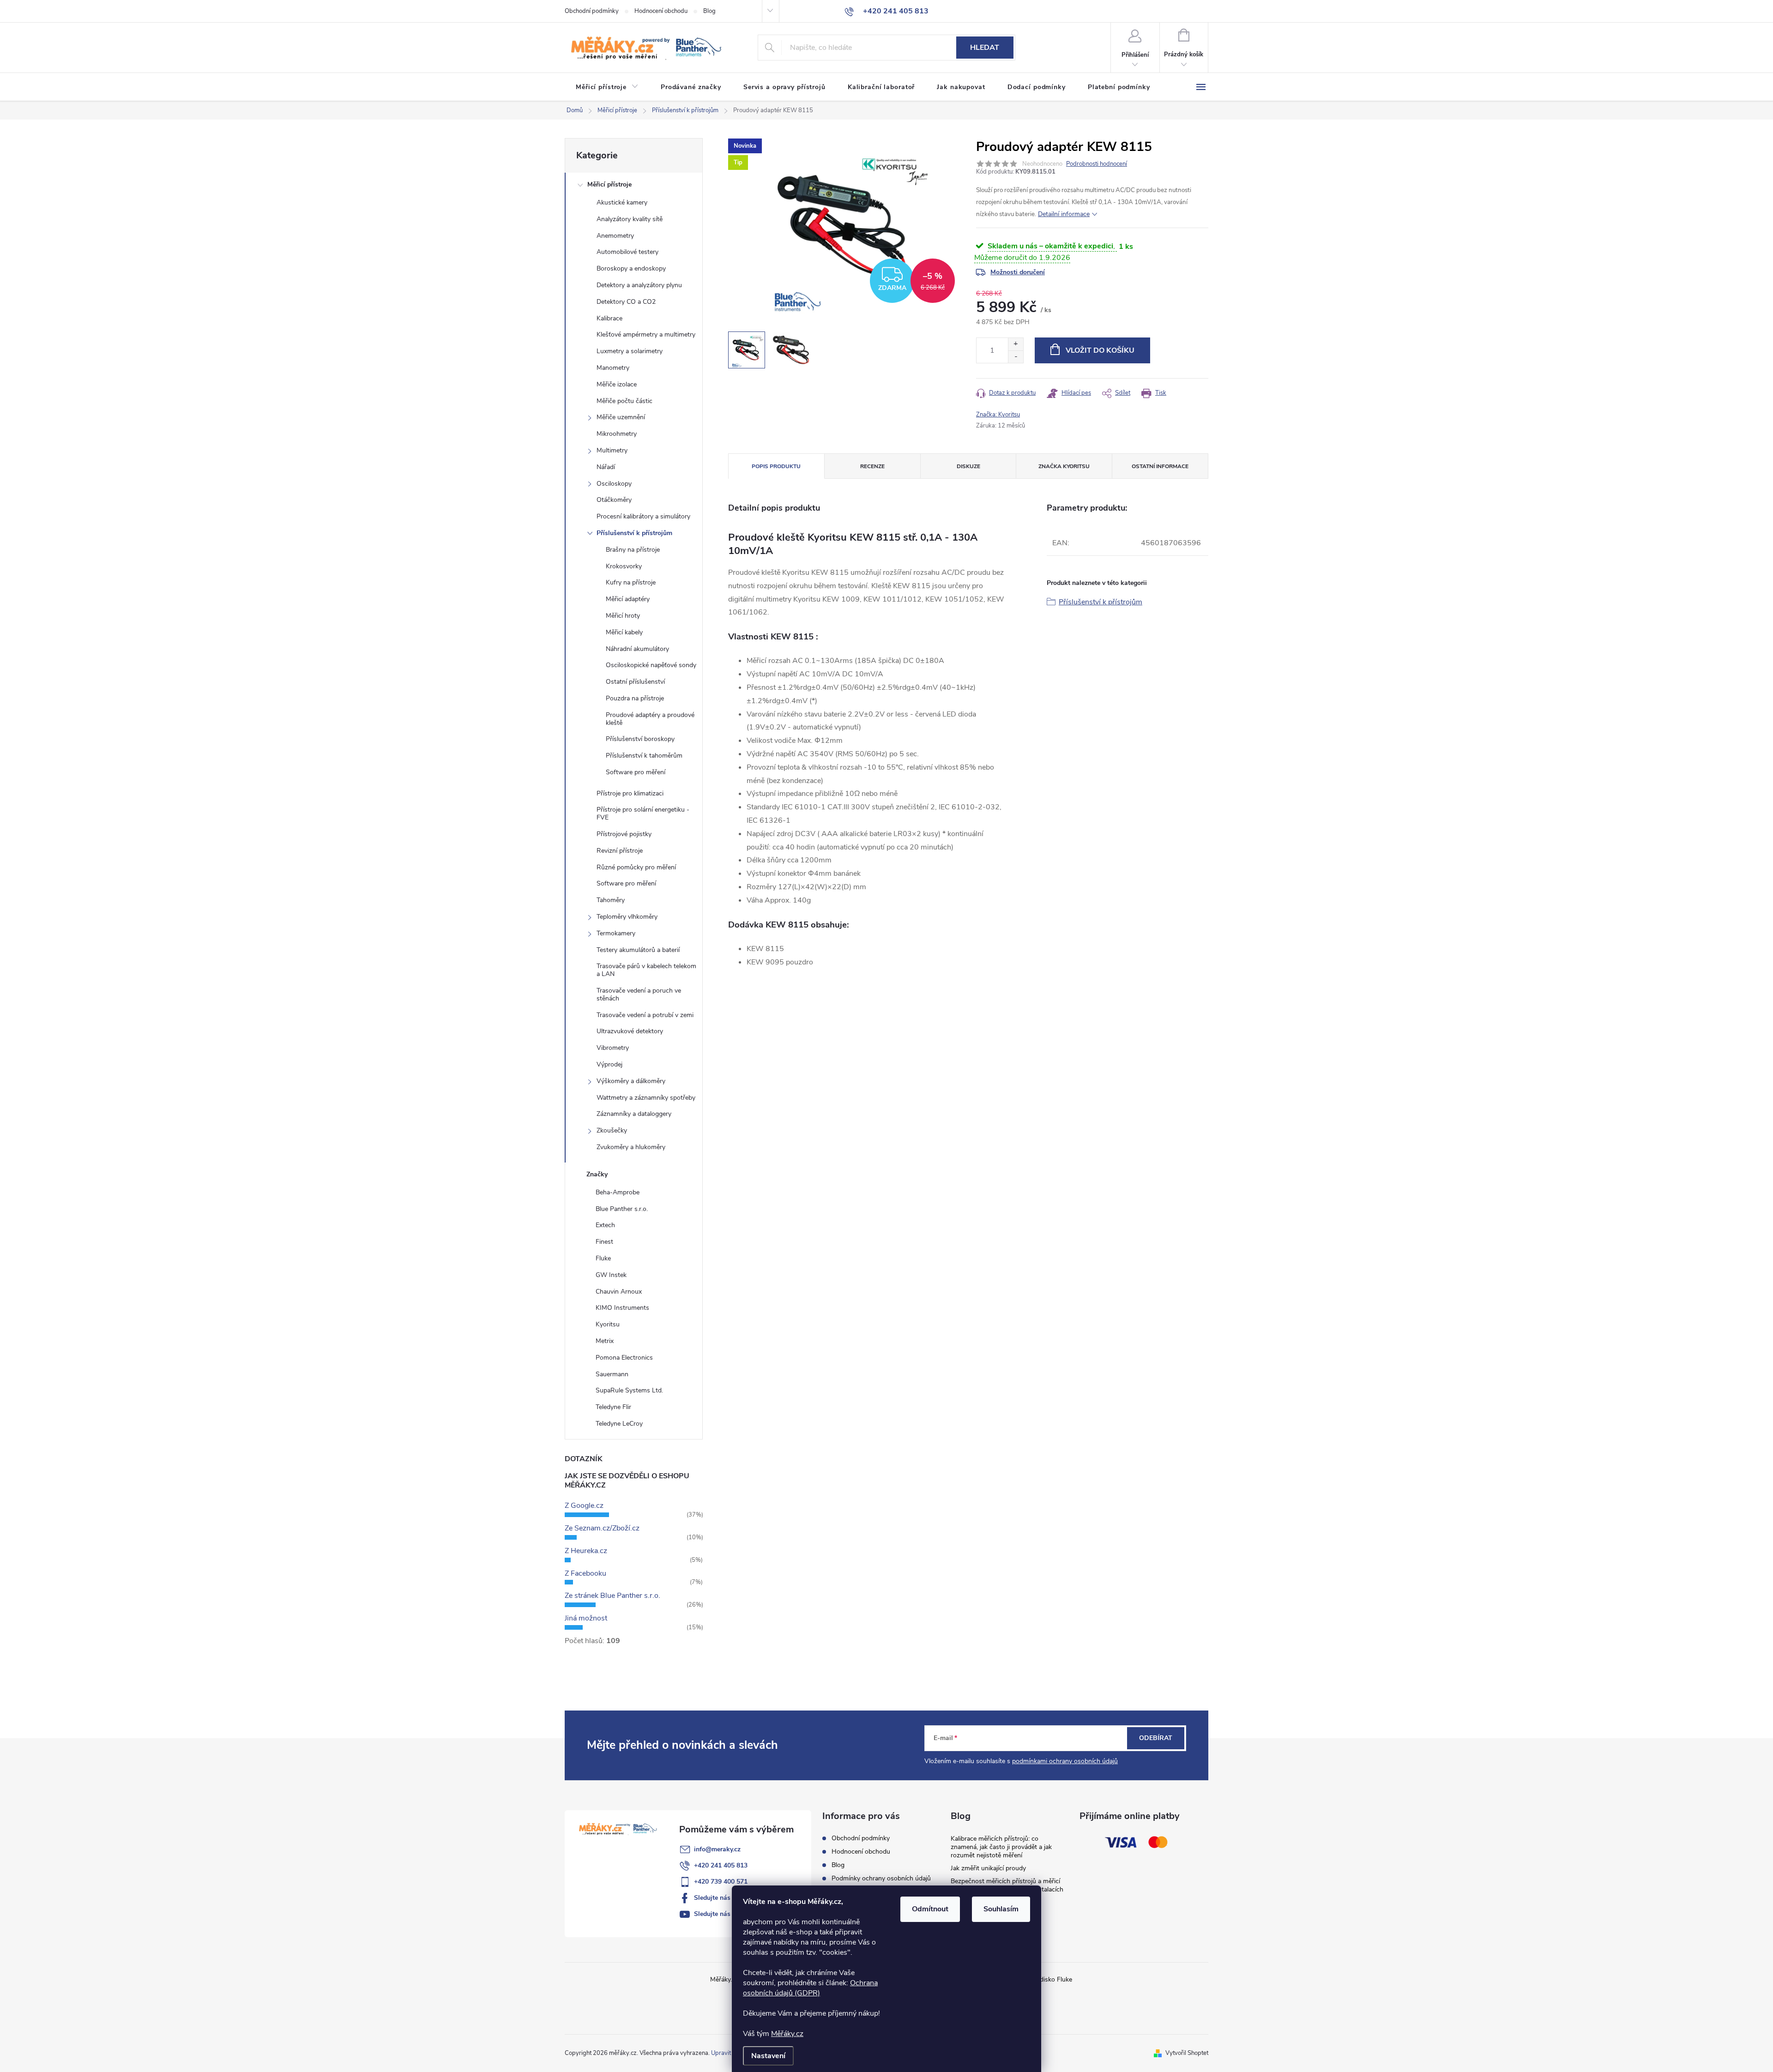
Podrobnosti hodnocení (1097, 164)
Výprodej (609, 1064)
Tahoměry (611, 900)
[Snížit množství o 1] (1016, 357)
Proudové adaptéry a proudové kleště (650, 719)
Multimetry (612, 450)
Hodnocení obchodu (661, 11)
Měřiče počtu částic (624, 401)
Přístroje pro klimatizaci (630, 793)
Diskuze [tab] (968, 466)
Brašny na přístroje (633, 550)
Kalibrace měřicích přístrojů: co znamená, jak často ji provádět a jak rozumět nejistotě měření (1001, 1847)
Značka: (998, 415)
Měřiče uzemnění (621, 417)
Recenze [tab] (872, 466)
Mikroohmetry (617, 434)
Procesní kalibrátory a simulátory (643, 516)
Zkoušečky (612, 1130)
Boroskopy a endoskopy (631, 268)
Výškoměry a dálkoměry (631, 1081)
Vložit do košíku (1100, 350)
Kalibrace (609, 318)
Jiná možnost (586, 1618)
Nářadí (606, 467)
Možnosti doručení (1018, 272)
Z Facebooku (585, 1573)
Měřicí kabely (624, 632)
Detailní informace (1064, 214)
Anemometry (615, 236)
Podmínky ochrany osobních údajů (881, 1878)
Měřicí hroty (623, 616)
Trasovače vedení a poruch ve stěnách (639, 994)
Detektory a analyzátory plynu (639, 285)
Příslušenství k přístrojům (634, 533)
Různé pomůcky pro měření (636, 867)
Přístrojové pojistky (624, 834)
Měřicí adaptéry (628, 599)
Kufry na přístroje (631, 582)
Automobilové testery (627, 252)
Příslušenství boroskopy (640, 739)
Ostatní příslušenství (635, 682)
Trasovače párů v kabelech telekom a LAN (646, 970)
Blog (709, 11)
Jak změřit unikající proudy (988, 1868)
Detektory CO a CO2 (626, 302)
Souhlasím (1001, 1909)
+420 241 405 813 (721, 1865)
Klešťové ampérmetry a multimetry (646, 334)
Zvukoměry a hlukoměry (631, 1147)
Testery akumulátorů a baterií (638, 950)
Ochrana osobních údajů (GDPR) (810, 1988)
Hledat (985, 48)
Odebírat (1156, 1738)
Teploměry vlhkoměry (627, 917)
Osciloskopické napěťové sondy (651, 665)
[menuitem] (607, 87)
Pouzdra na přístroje (635, 698)
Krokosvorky (624, 566)
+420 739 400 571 (721, 1882)
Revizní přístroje (620, 851)
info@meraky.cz (717, 1849)
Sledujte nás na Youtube (730, 1914)
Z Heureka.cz (586, 1551)
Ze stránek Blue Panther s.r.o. (612, 1596)
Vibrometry (613, 1048)
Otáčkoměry (614, 500)
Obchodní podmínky (592, 11)
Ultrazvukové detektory (630, 1031)
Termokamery (616, 933)
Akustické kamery (622, 202)
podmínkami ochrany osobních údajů (1065, 1761)
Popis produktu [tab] (776, 466)
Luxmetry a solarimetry (630, 351)
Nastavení (768, 2056)
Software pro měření (636, 772)
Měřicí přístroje (609, 184)
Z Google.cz (584, 1506)
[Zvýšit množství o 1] (1016, 344)
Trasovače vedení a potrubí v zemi (645, 1015)
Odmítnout (930, 1909)
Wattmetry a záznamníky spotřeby (646, 1098)
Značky (597, 1174)
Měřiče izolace (617, 384)
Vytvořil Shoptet (1187, 2053)
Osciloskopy (614, 484)
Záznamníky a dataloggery (634, 1114)
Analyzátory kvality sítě (630, 219)
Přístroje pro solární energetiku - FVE (643, 813)
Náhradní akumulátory (637, 649)
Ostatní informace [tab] (1160, 466)
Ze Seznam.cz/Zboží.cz (602, 1528)
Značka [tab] (1064, 466)
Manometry (613, 368)
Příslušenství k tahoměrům (644, 756)
